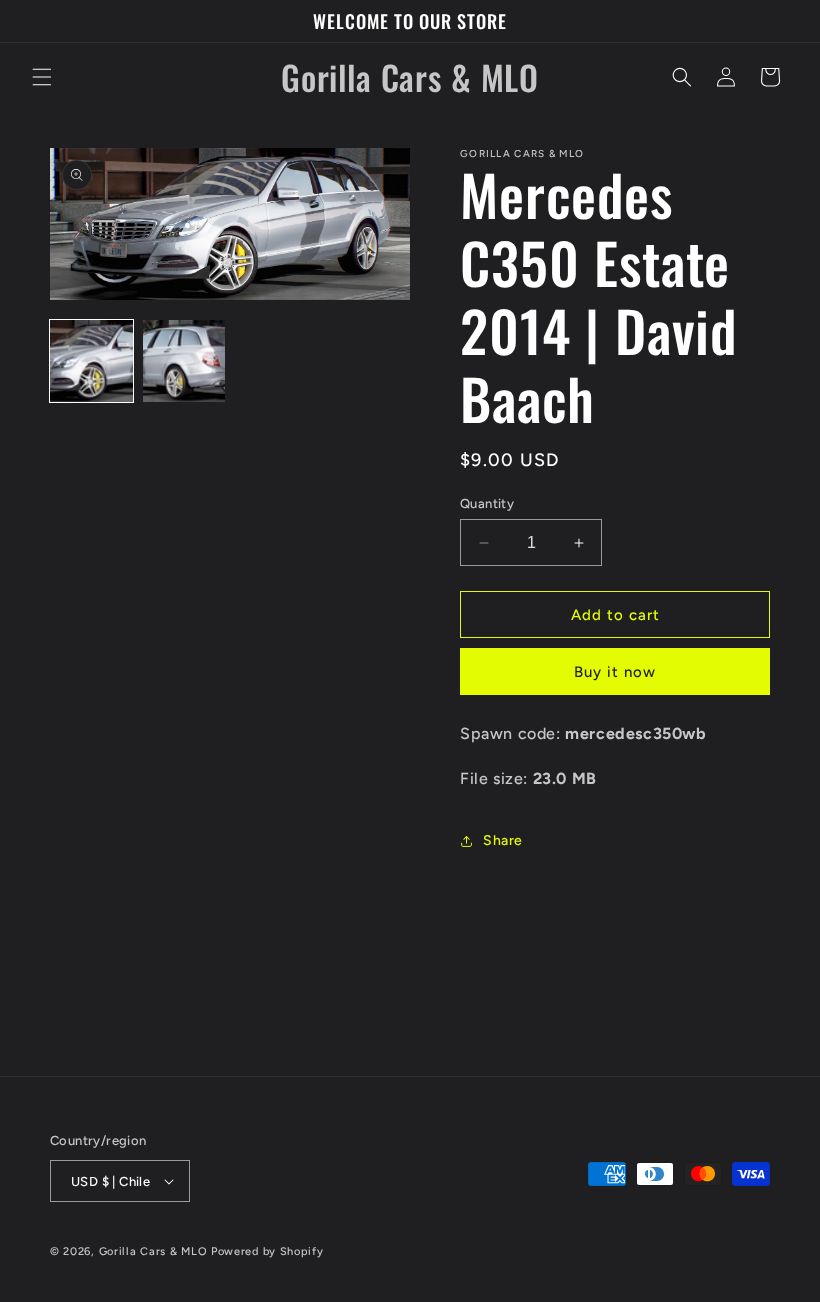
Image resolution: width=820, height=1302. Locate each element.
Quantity (487, 503)
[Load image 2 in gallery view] (184, 361)
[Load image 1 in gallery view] (91, 361)
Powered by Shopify (267, 1251)
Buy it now (615, 672)
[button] (42, 77)
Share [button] (503, 840)
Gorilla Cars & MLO (153, 1251)
